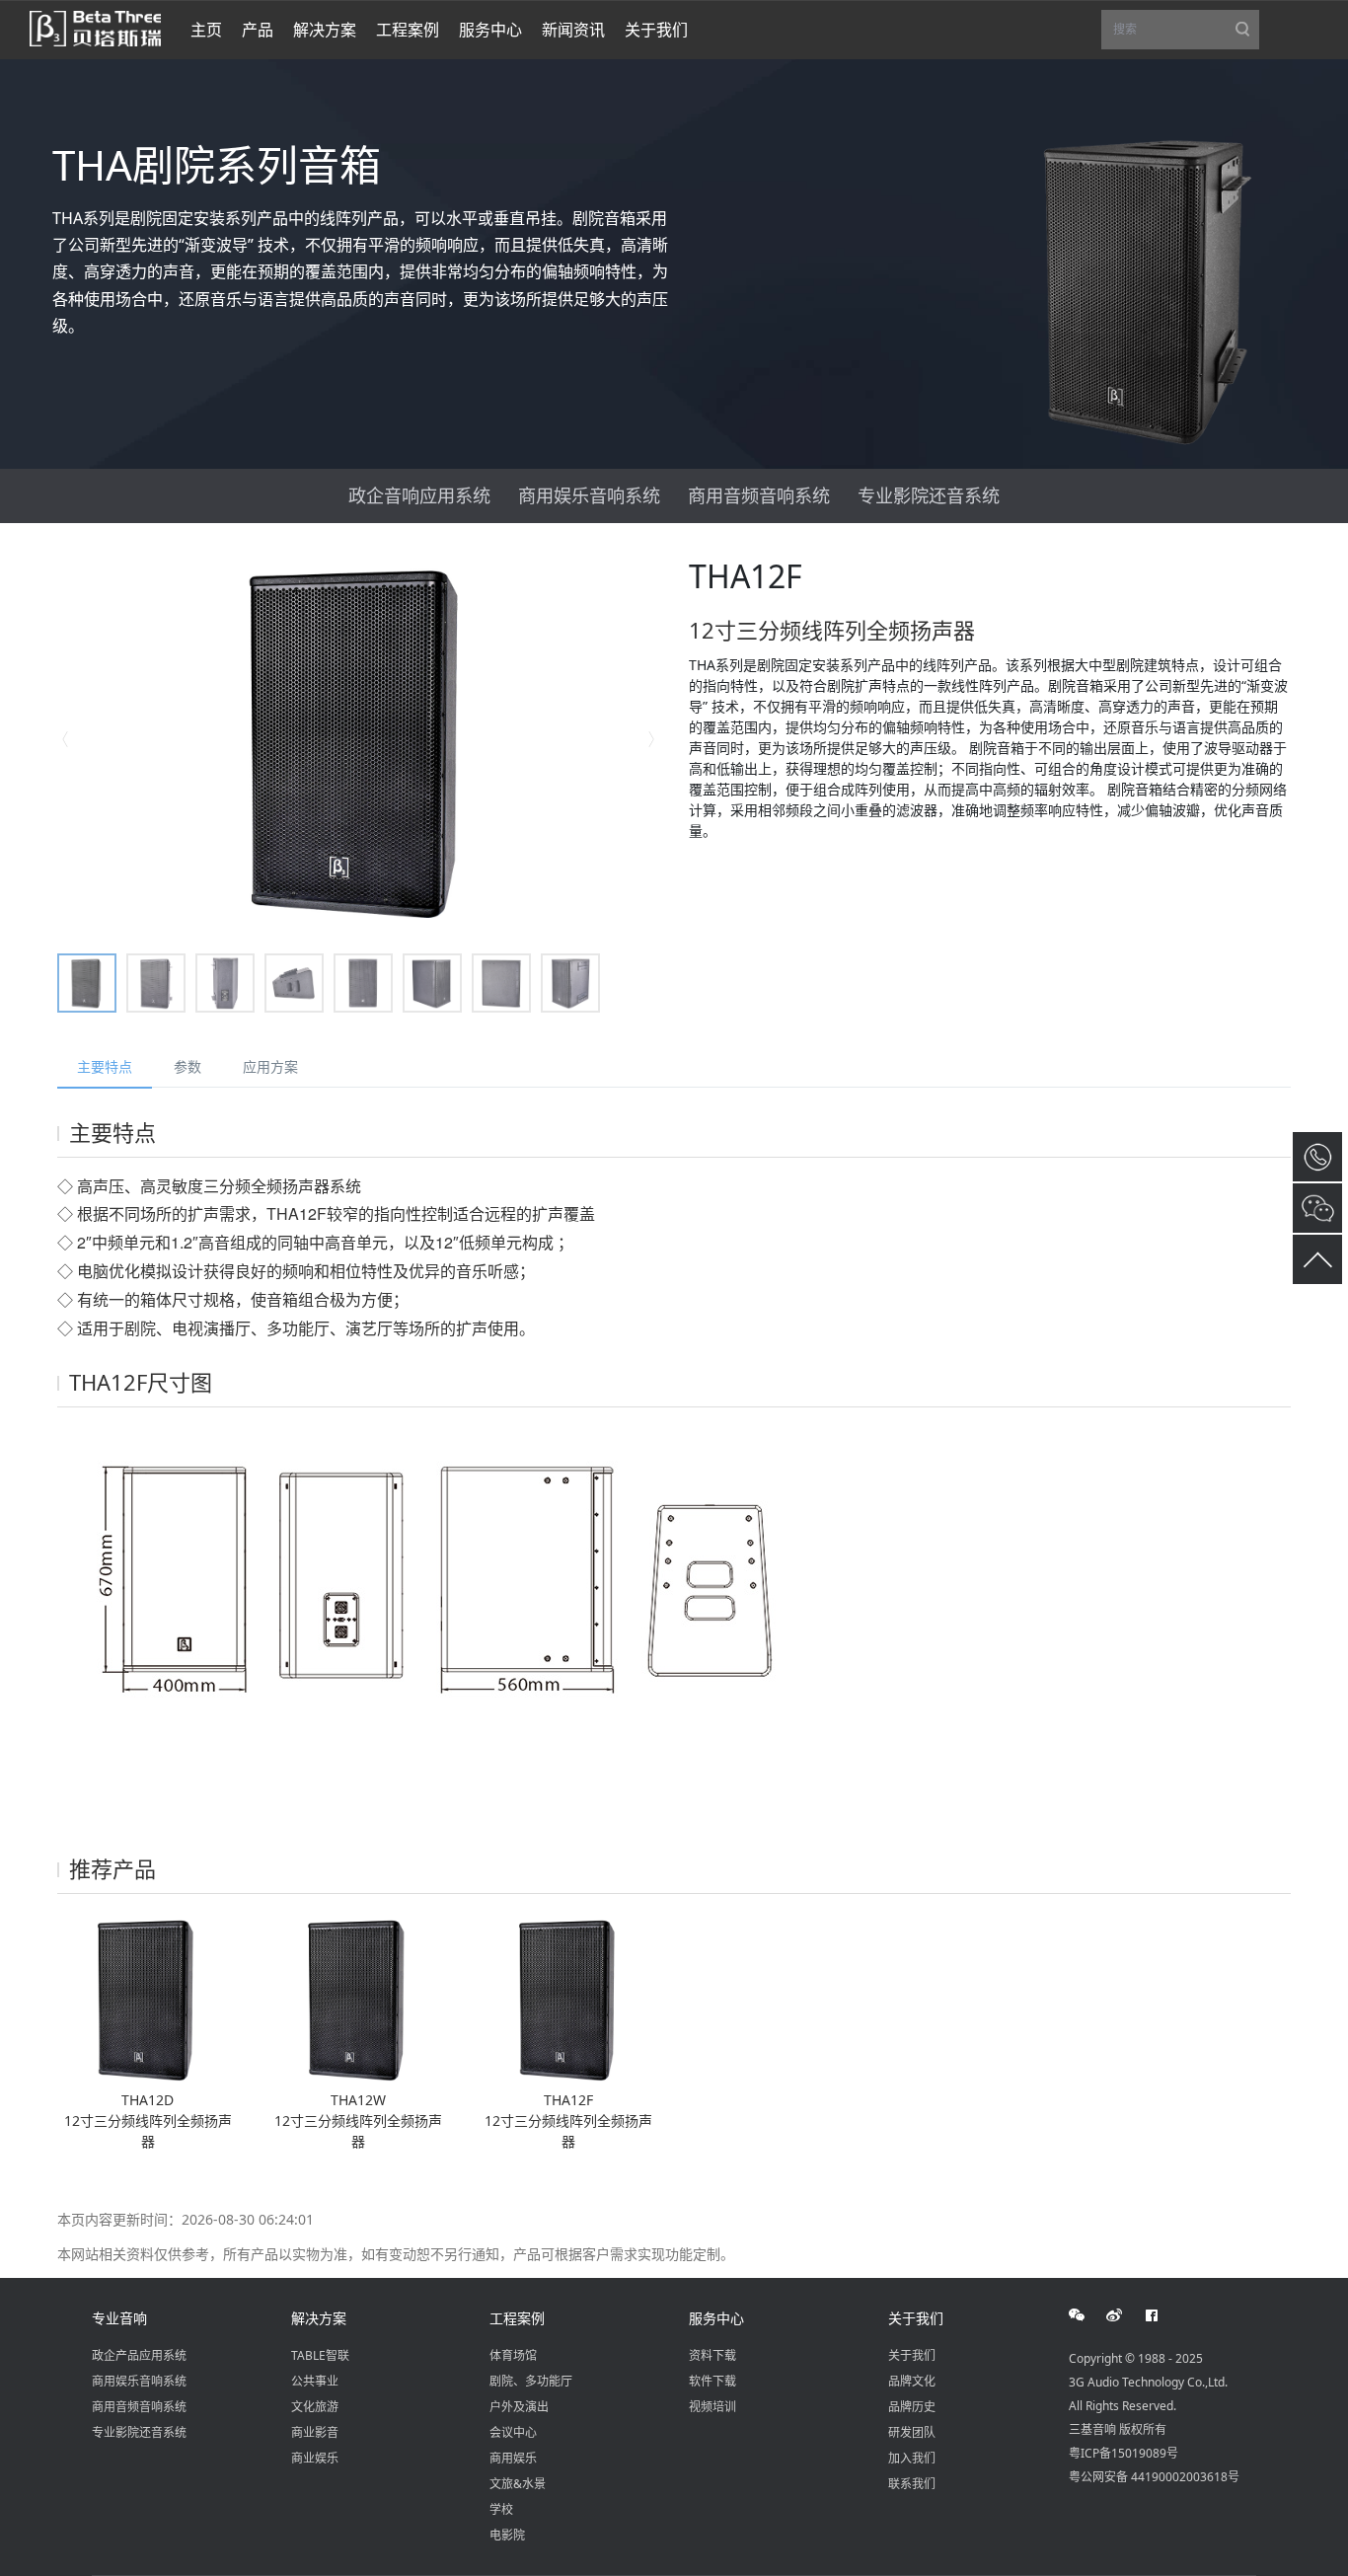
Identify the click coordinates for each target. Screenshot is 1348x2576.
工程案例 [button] (408, 30)
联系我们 (912, 2484)
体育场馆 (513, 2355)
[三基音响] (95, 27)
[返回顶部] (1317, 1259)
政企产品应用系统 (139, 2355)
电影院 (507, 2535)
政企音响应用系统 (419, 495)
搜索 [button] (1186, 35)
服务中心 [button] (490, 30)
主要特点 (105, 1066)
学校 (501, 2509)
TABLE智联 (320, 2355)
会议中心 (513, 2432)
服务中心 (716, 2318)
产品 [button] (258, 30)
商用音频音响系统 (759, 495)
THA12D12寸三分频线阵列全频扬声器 (148, 2121)
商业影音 (315, 2432)
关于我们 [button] (656, 30)
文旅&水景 (518, 2484)
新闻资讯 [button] (573, 30)
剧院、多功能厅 (531, 2381)
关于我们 (916, 2318)
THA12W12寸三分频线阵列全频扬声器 (358, 2121)
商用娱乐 (513, 2458)
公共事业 (315, 2381)
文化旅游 (315, 2407)
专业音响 (119, 2318)
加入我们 (912, 2458)
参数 (187, 1066)
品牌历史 (912, 2407)
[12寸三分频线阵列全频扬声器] (148, 1998)
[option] (358, 740)
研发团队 (912, 2432)
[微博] (1125, 2315)
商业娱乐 (315, 2458)
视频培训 (712, 2407)
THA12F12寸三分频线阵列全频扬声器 (568, 2121)
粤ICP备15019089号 (1123, 2453)
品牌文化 (912, 2381)
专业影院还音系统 (929, 495)
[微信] (1087, 2315)
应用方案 (270, 1066)
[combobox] (1180, 30)
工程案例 (517, 2318)
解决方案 (319, 2318)
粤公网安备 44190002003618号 (1154, 2477)
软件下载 (712, 2381)
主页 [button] (206, 30)
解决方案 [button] (325, 30)
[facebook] (1162, 2315)
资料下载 (712, 2355)
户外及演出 (519, 2407)
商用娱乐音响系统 (589, 495)
